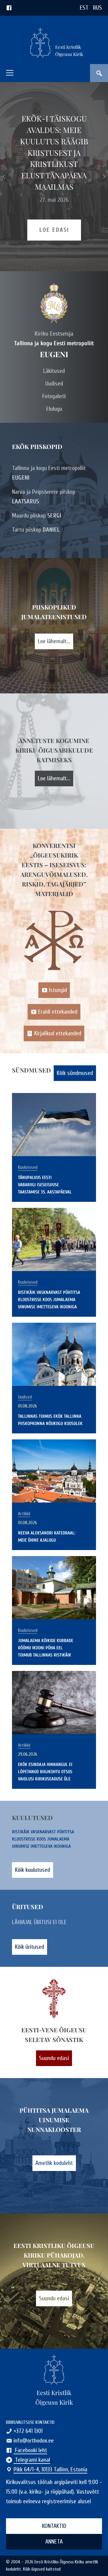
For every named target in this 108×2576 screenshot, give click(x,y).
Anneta (54, 2542)
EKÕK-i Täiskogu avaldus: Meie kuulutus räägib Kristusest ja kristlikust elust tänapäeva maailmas (54, 152)
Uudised (54, 384)
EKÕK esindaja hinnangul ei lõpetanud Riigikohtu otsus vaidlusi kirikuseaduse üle (45, 1772)
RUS (97, 8)
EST (84, 8)
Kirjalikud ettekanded (58, 1033)
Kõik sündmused (75, 1073)
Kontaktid (54, 2526)
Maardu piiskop (37, 516)
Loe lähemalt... (54, 641)
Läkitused (54, 371)
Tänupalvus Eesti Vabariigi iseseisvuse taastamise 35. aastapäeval (45, 1185)
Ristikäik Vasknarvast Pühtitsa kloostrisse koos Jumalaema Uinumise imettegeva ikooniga (49, 1300)
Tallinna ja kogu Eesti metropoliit (49, 473)
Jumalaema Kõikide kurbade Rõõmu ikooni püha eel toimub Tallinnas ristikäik (46, 1648)
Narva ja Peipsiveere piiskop (44, 497)
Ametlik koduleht (54, 2163)
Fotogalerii (54, 396)
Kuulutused (28, 1167)
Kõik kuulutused (33, 1870)
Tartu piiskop (36, 530)
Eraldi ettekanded (58, 1012)
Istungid (58, 990)
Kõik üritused (30, 1947)
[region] (54, 177)
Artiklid (24, 1514)
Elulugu (54, 409)
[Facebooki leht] (9, 8)
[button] (10, 73)
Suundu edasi (54, 2058)
